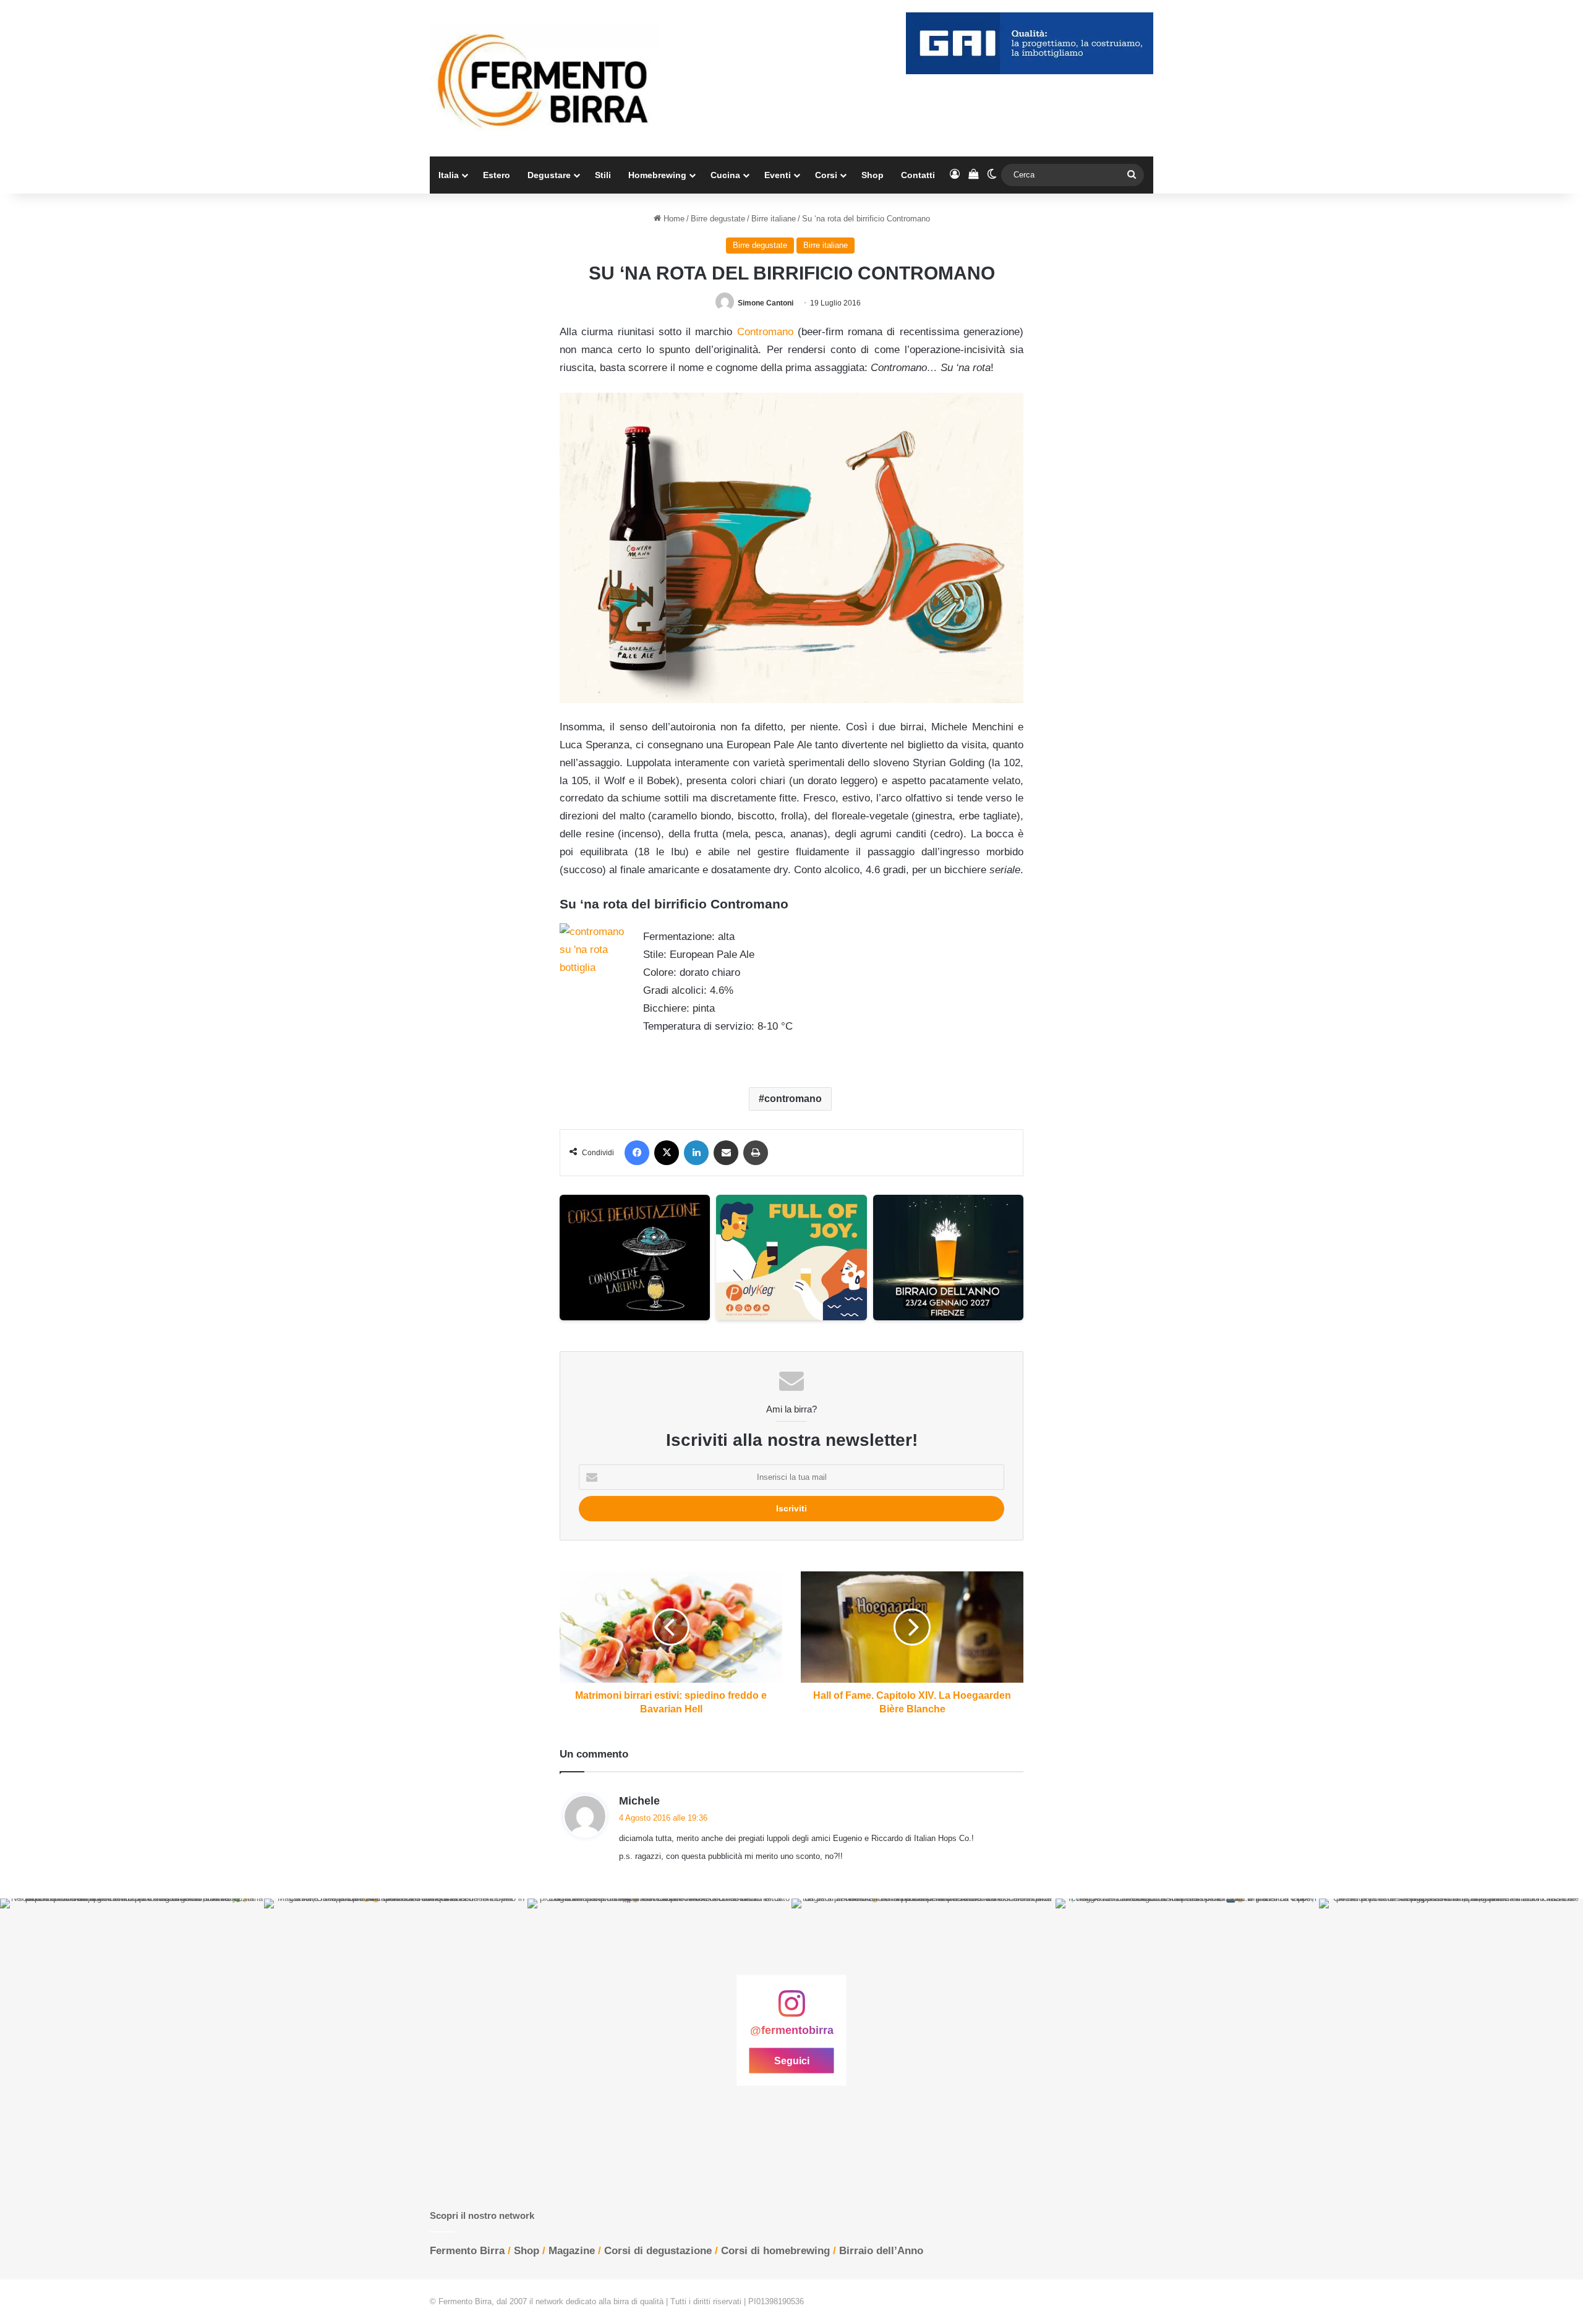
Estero (497, 175)
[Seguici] (791, 2010)
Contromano (765, 332)
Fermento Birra (467, 2251)
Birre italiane (774, 219)
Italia (449, 175)
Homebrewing (657, 175)
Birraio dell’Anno (881, 2251)
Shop (873, 175)
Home (673, 219)
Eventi (778, 175)
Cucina (725, 175)
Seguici (792, 2061)
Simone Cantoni (766, 303)
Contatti (918, 175)
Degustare (549, 175)
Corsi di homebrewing (775, 2251)
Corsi (826, 175)
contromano (793, 1099)
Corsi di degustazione (658, 2251)
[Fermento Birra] (544, 78)
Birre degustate (718, 219)
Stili (603, 175)
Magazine (572, 2251)
